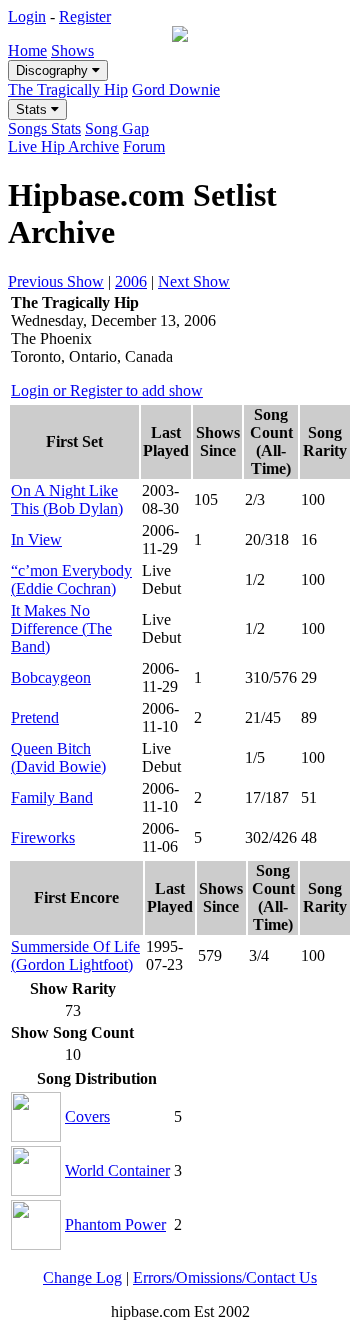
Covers (87, 1116)
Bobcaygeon (51, 677)
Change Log (82, 1277)
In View (36, 539)
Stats (33, 109)
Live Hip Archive (63, 146)
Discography (54, 70)
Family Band (52, 797)
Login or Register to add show (107, 390)
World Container (117, 1170)
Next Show (194, 281)
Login (27, 16)
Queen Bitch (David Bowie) (58, 757)
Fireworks (43, 837)
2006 (131, 281)
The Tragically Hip (68, 89)
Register (85, 16)
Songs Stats (44, 128)
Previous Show (56, 281)
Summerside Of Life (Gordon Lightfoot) (75, 955)
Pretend (35, 717)
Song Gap (117, 128)
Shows (72, 50)
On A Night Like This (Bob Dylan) (67, 499)
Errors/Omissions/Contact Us (225, 1277)
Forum (144, 146)
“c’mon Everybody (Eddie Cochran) (71, 579)
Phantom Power (115, 1224)
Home (27, 50)
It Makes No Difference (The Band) (61, 628)
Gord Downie (176, 89)
